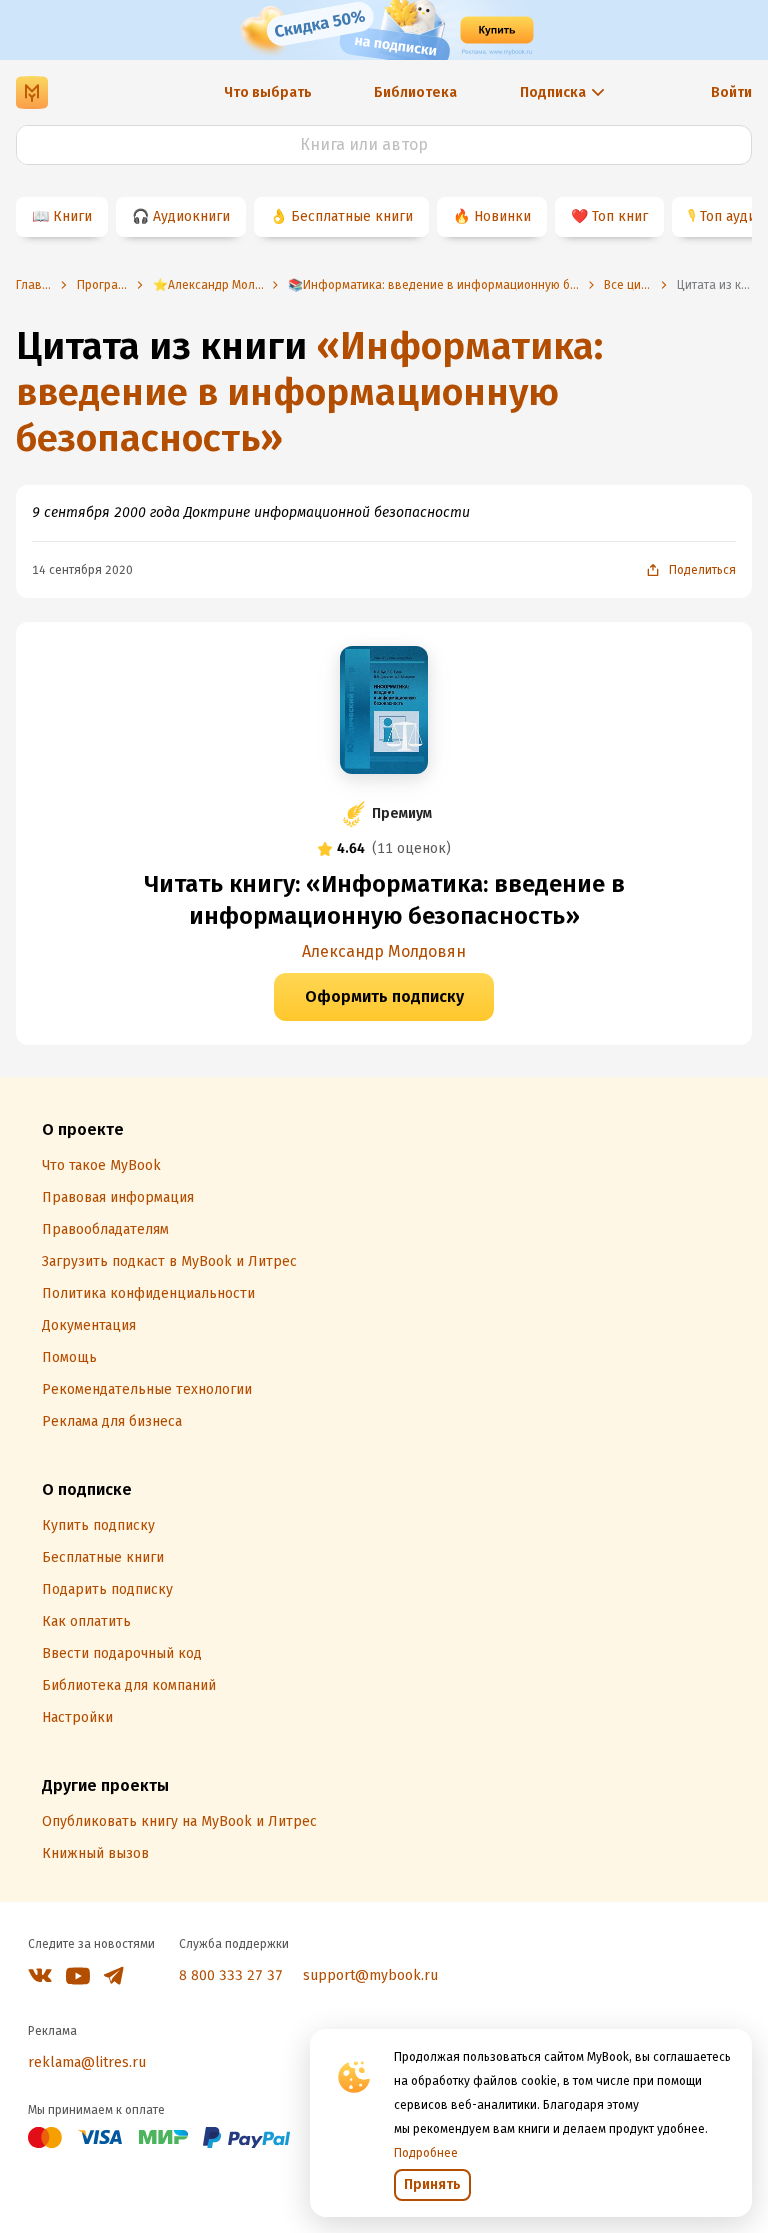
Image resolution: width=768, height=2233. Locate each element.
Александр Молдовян (384, 951)
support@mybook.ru (370, 1975)
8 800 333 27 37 (231, 1975)
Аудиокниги (191, 216)
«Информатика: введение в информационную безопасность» (309, 392)
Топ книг (620, 216)
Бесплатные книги (352, 216)
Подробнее (426, 2153)
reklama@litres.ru (87, 2062)
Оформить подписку (384, 996)
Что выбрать (268, 92)
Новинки (502, 216)
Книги (72, 216)
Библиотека (415, 92)
